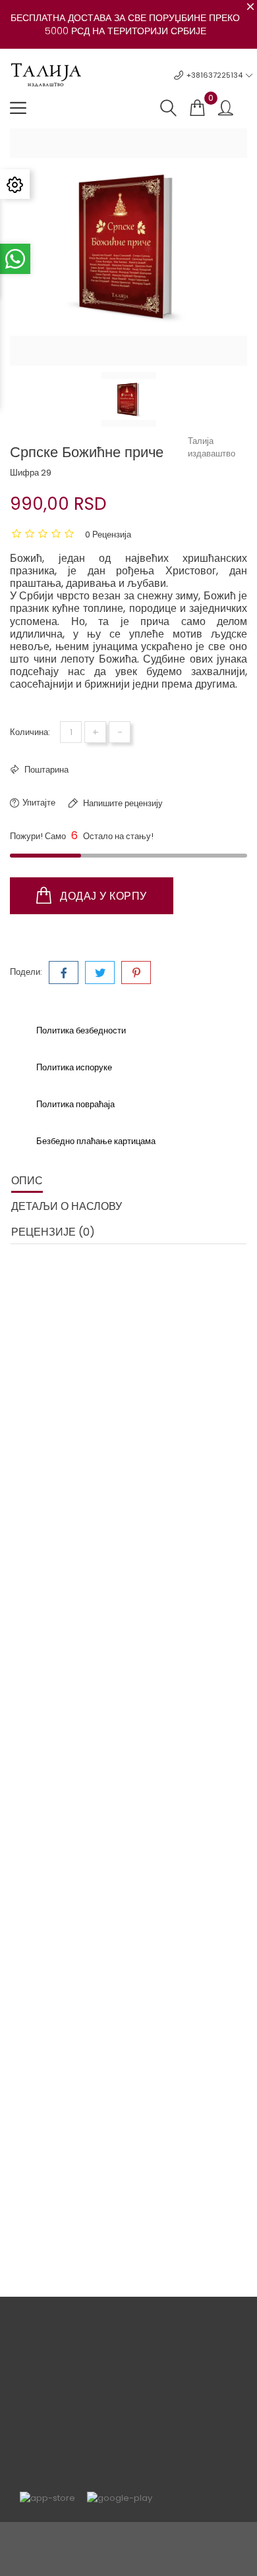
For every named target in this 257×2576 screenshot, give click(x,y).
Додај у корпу (102, 896)
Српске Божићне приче (66, 2163)
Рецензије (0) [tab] (53, 1232)
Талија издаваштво (212, 447)
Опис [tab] (27, 1181)
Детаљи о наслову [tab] (67, 1206)
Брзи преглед (48, 2098)
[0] (197, 108)
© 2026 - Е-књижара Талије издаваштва (128, 2539)
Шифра (24, 473)
